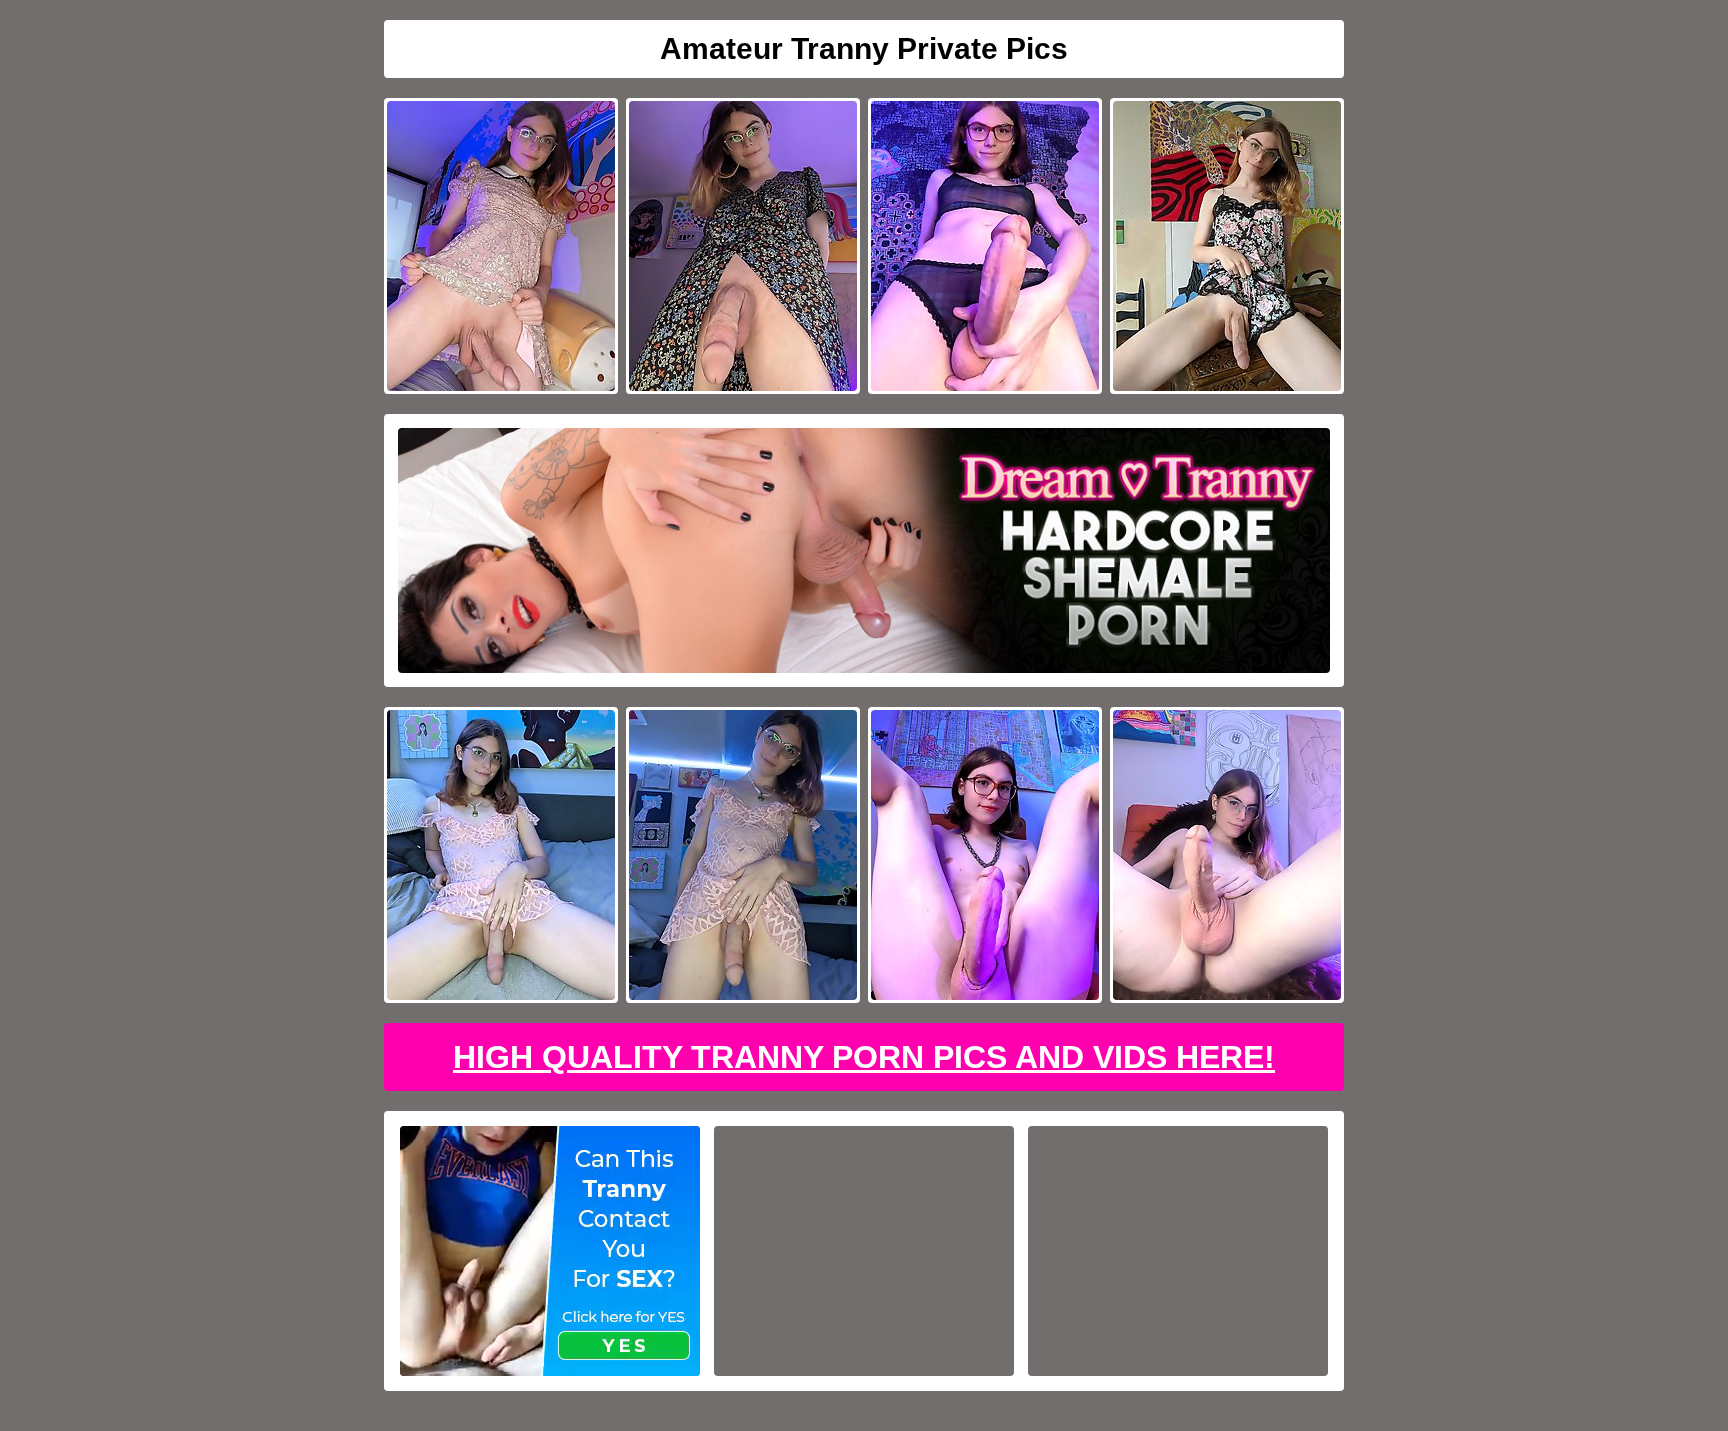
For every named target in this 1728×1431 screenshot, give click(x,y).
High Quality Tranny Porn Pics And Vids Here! (864, 1057)
